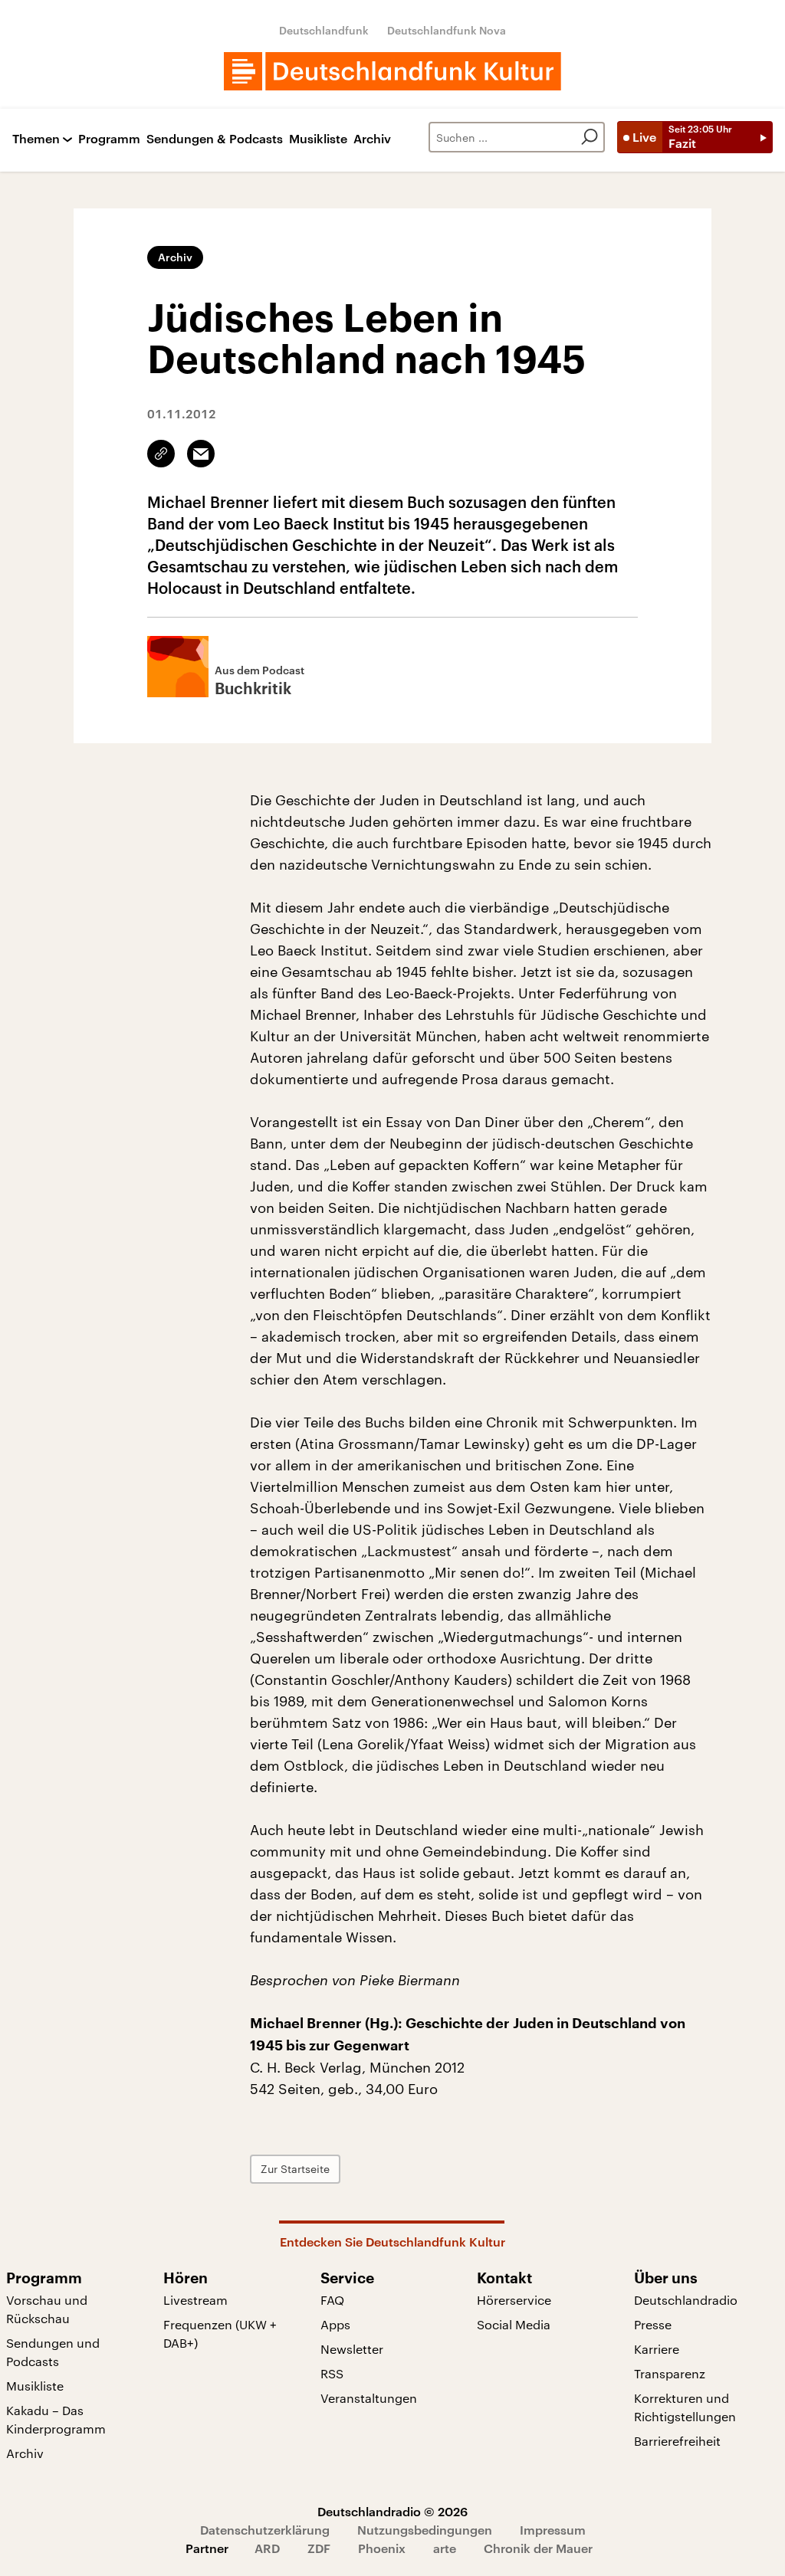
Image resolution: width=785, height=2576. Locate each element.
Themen (36, 139)
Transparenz (670, 2373)
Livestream (195, 2300)
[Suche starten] (590, 137)
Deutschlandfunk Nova (447, 30)
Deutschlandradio (686, 2300)
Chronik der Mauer (538, 2548)
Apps (335, 2324)
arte (445, 2548)
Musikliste (318, 139)
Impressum (553, 2530)
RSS (332, 2373)
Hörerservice (514, 2300)
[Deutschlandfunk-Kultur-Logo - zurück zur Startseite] (392, 71)
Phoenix (382, 2548)
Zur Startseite (295, 2169)
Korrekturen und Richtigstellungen (685, 2407)
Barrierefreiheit (677, 2441)
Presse (653, 2324)
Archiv (372, 139)
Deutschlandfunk (324, 30)
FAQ (332, 2300)
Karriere (657, 2349)
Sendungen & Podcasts (215, 139)
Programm (109, 139)
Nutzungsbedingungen (425, 2530)
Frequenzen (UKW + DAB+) (220, 2333)
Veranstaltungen (369, 2398)
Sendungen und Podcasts (53, 2352)
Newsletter (352, 2349)
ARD (267, 2548)
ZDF (319, 2548)
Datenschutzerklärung (265, 2530)
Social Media (514, 2324)
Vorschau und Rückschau (47, 2309)
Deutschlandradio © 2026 (392, 2511)
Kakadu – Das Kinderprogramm (56, 2419)
